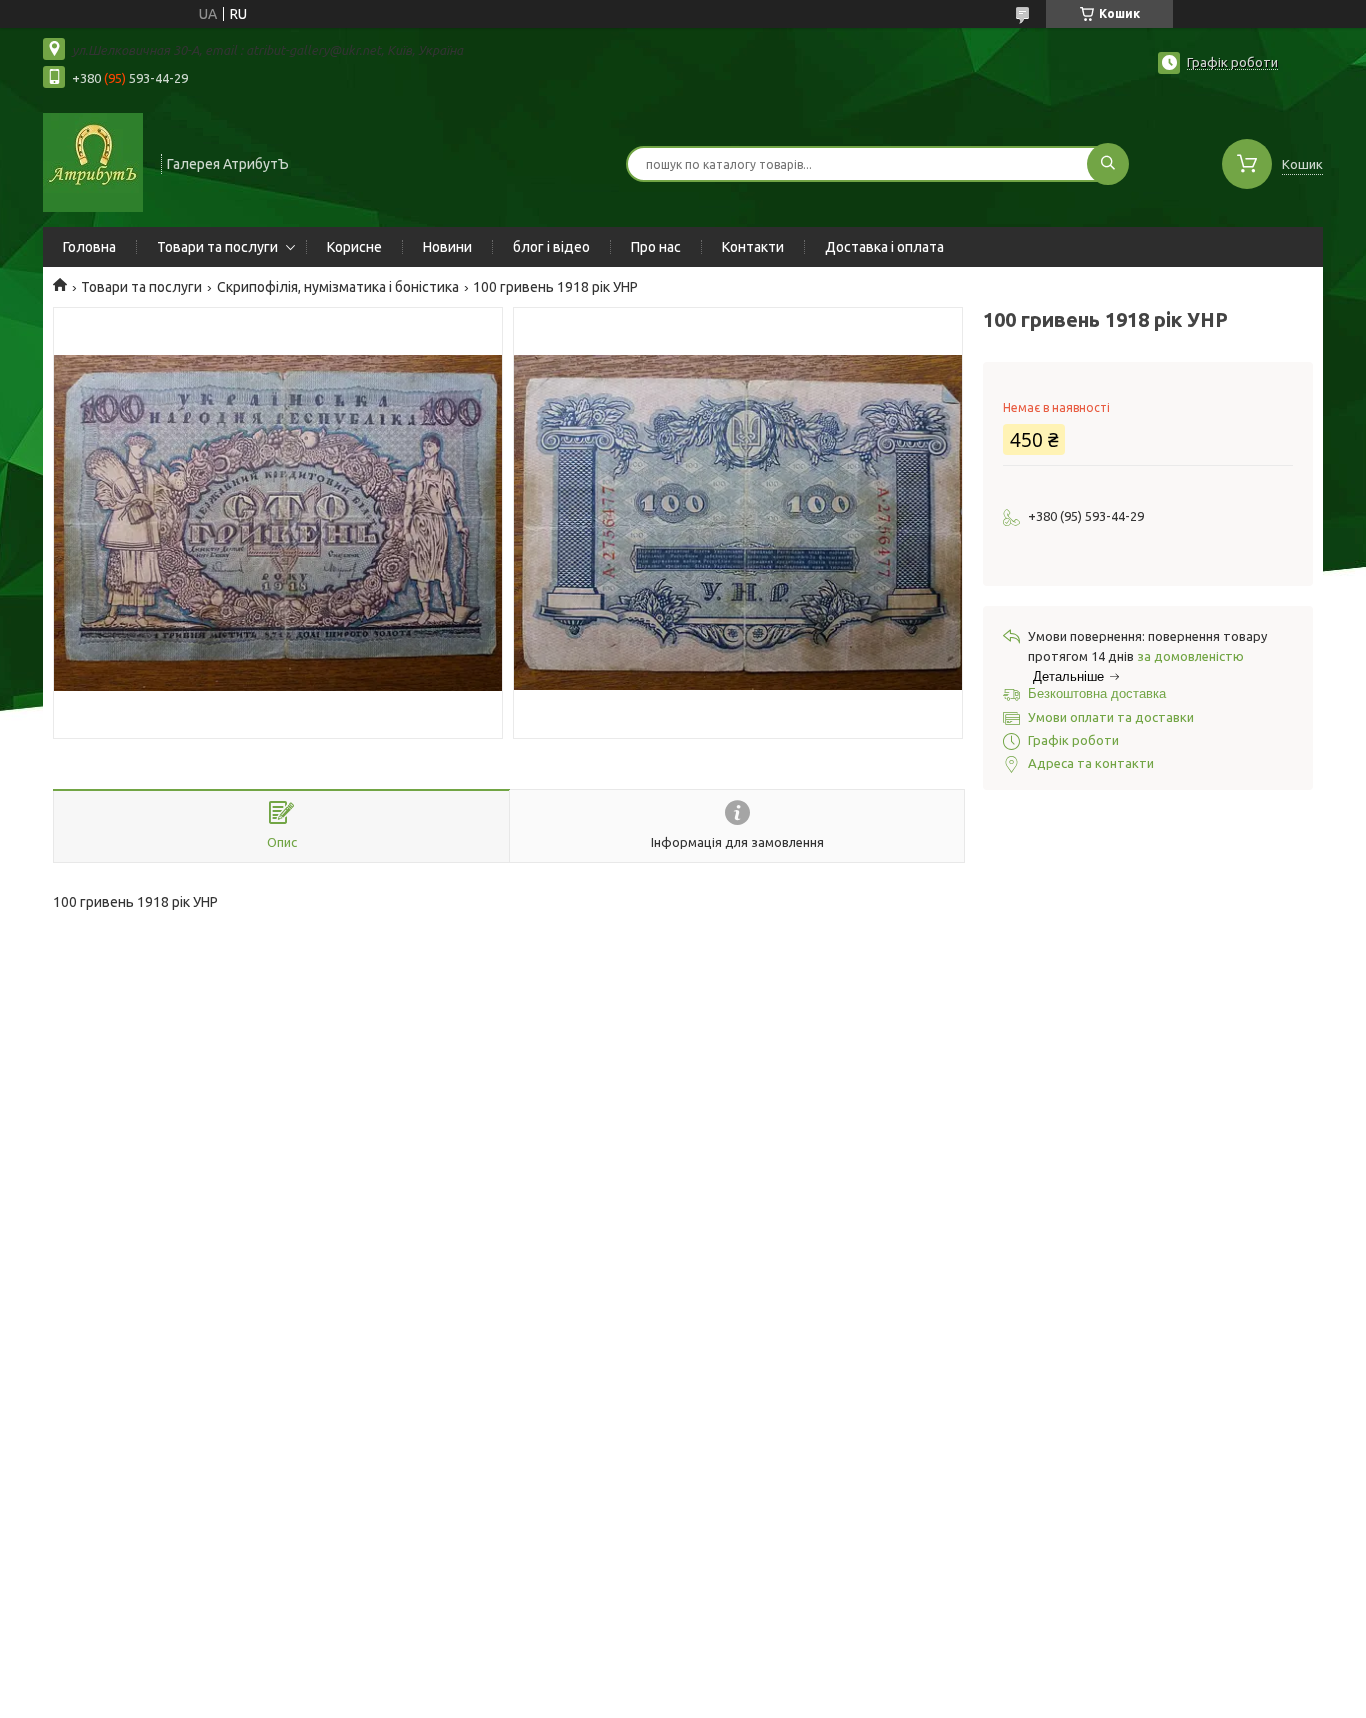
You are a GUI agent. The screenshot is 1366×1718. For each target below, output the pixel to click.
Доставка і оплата (884, 247)
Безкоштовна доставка (1097, 693)
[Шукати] (1108, 164)
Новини (447, 247)
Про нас (656, 247)
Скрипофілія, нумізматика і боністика (338, 287)
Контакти (753, 247)
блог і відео (551, 247)
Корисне (354, 247)
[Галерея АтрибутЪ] (93, 162)
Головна (89, 247)
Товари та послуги (217, 247)
